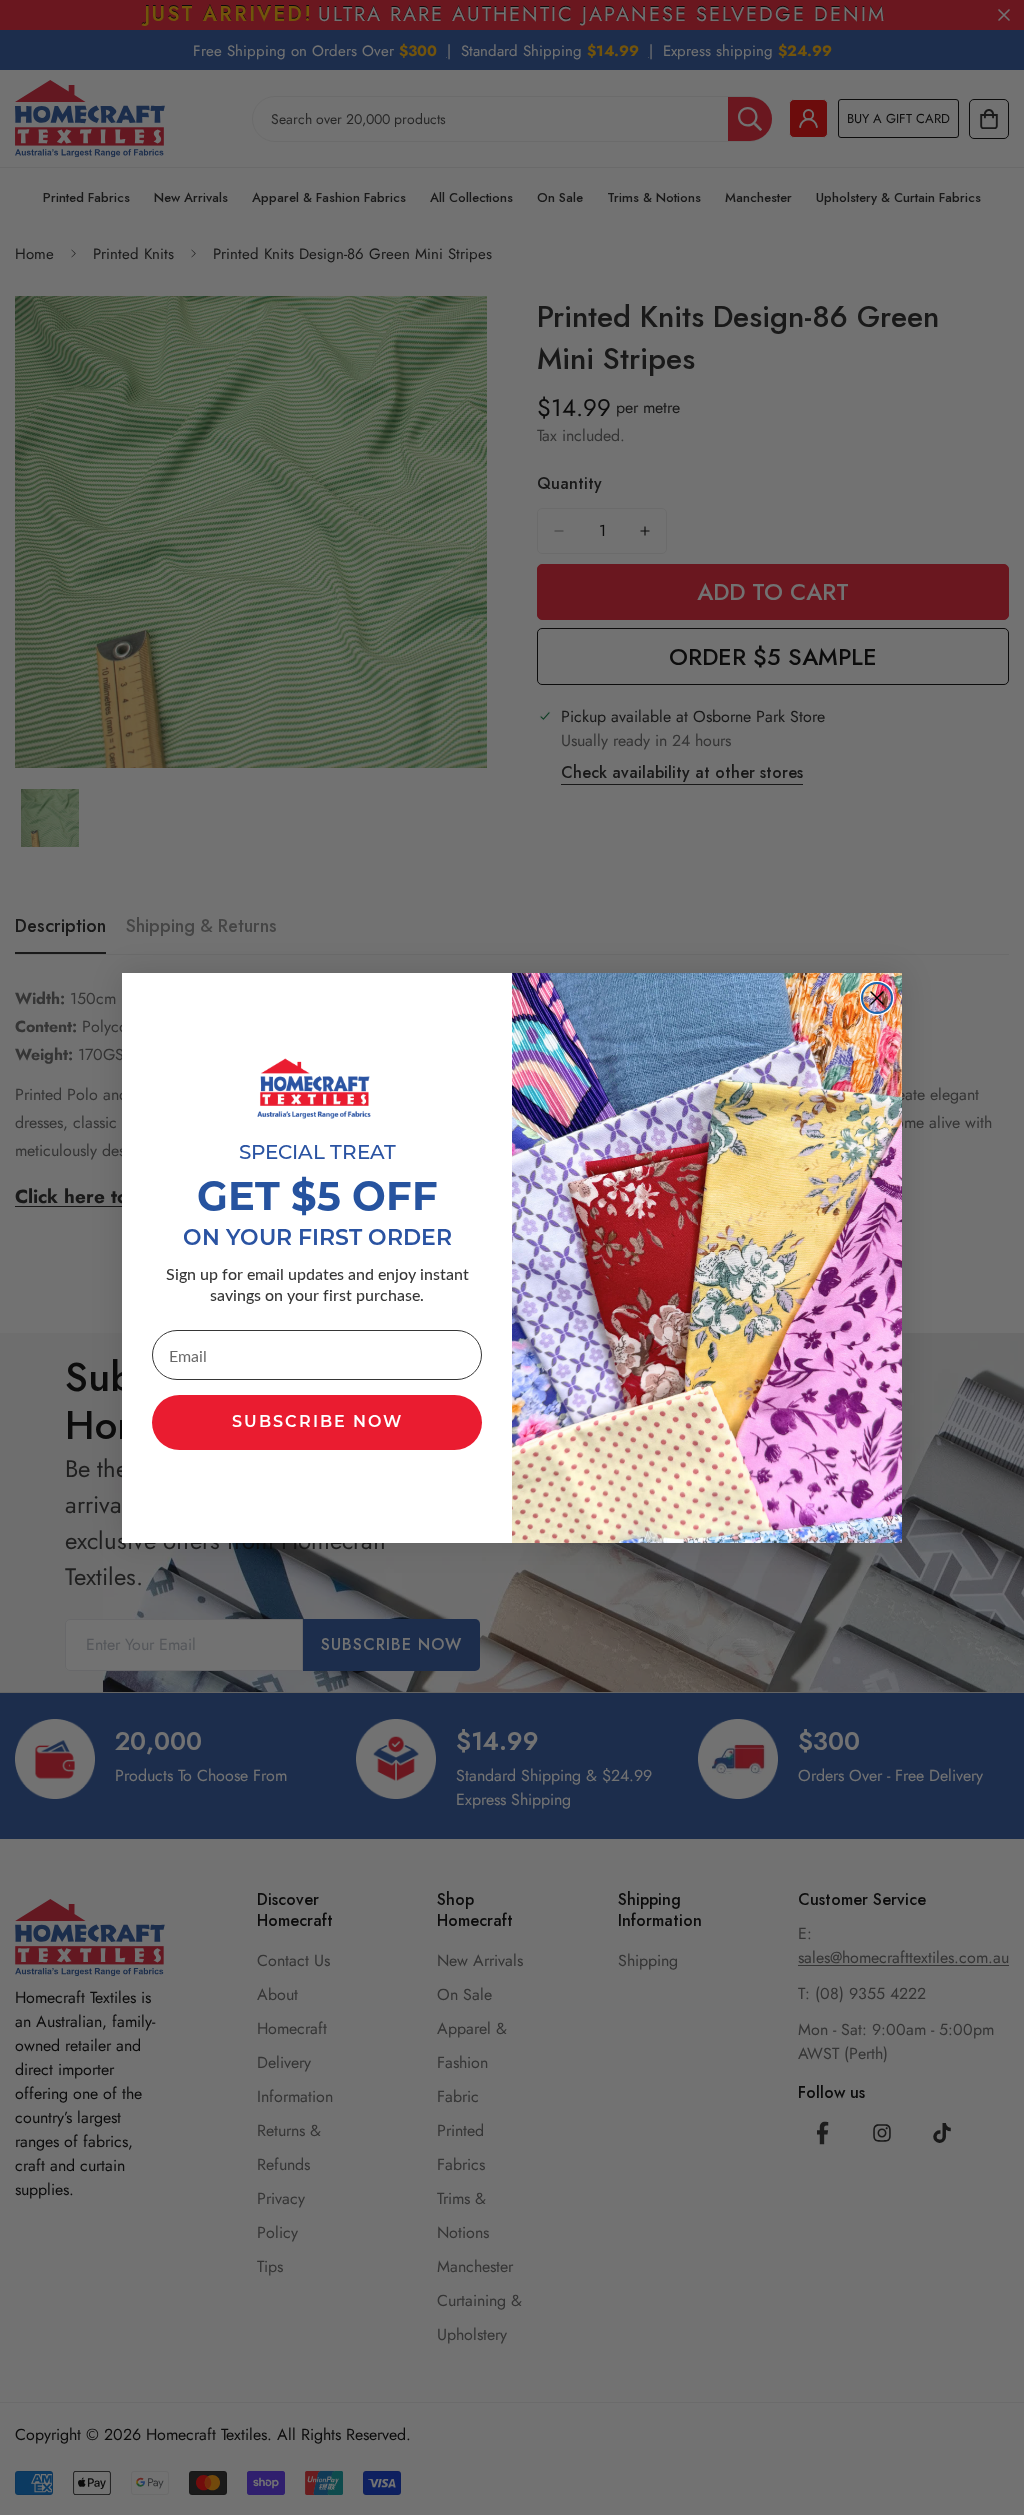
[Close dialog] (877, 998)
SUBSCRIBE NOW (317, 1423)
